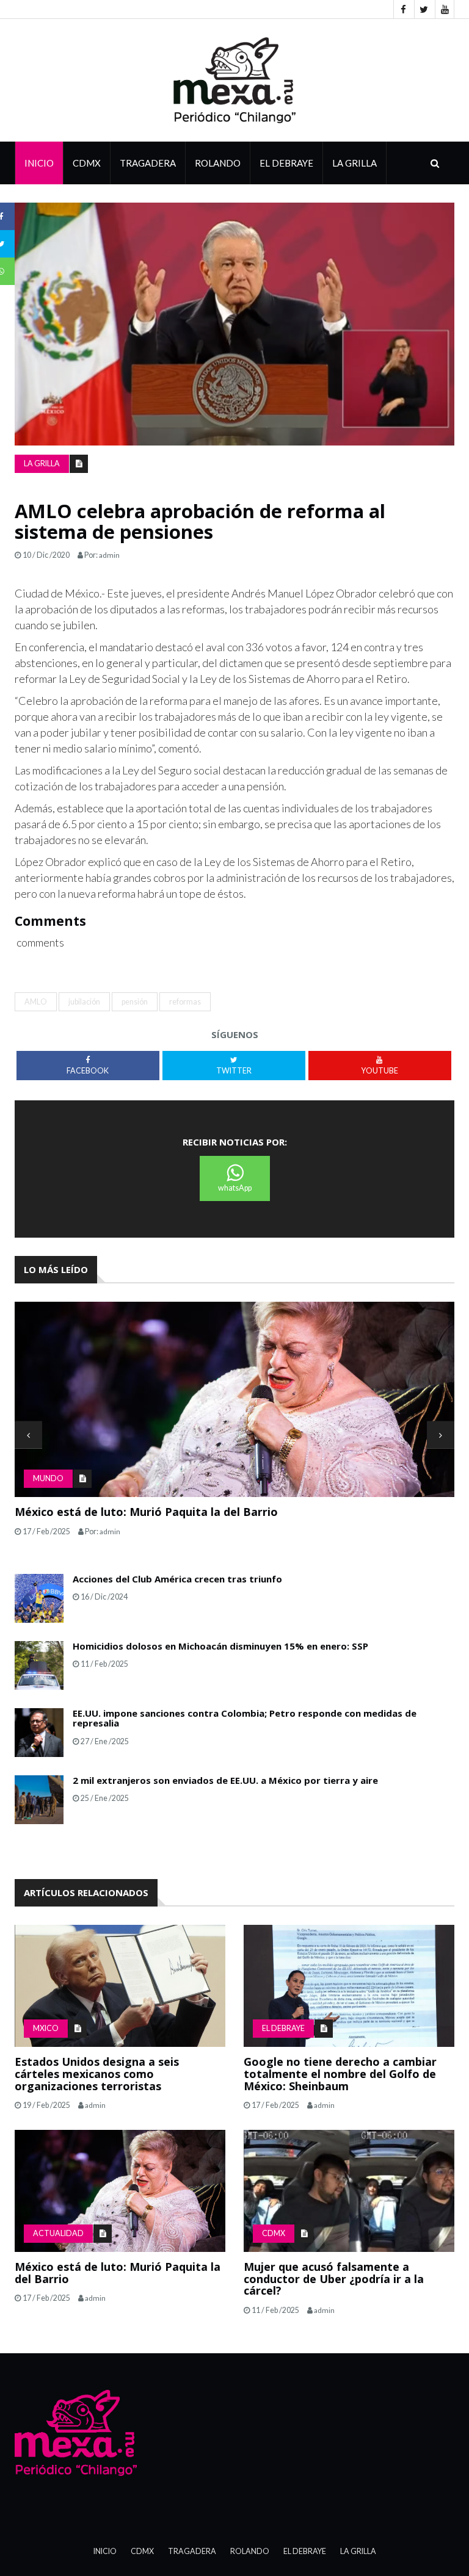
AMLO (36, 1002)
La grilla (354, 163)
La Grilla (358, 2551)
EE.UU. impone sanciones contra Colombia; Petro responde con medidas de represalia (245, 1718)
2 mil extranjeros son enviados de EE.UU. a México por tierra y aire (225, 1780)
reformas (185, 1002)
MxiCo (46, 2028)
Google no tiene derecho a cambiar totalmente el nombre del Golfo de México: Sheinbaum (340, 2074)
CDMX (87, 163)
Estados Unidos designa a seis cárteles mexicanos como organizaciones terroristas (97, 2074)
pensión (135, 1002)
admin (109, 555)
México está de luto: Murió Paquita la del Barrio (146, 1512)
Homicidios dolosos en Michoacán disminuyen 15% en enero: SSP (220, 1646)
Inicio (39, 163)
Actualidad (58, 2233)
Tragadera (148, 163)
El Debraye (286, 163)
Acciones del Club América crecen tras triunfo (177, 1579)
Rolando (218, 163)
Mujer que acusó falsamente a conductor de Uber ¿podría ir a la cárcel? (334, 2279)
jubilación (84, 1002)
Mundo (48, 1478)
